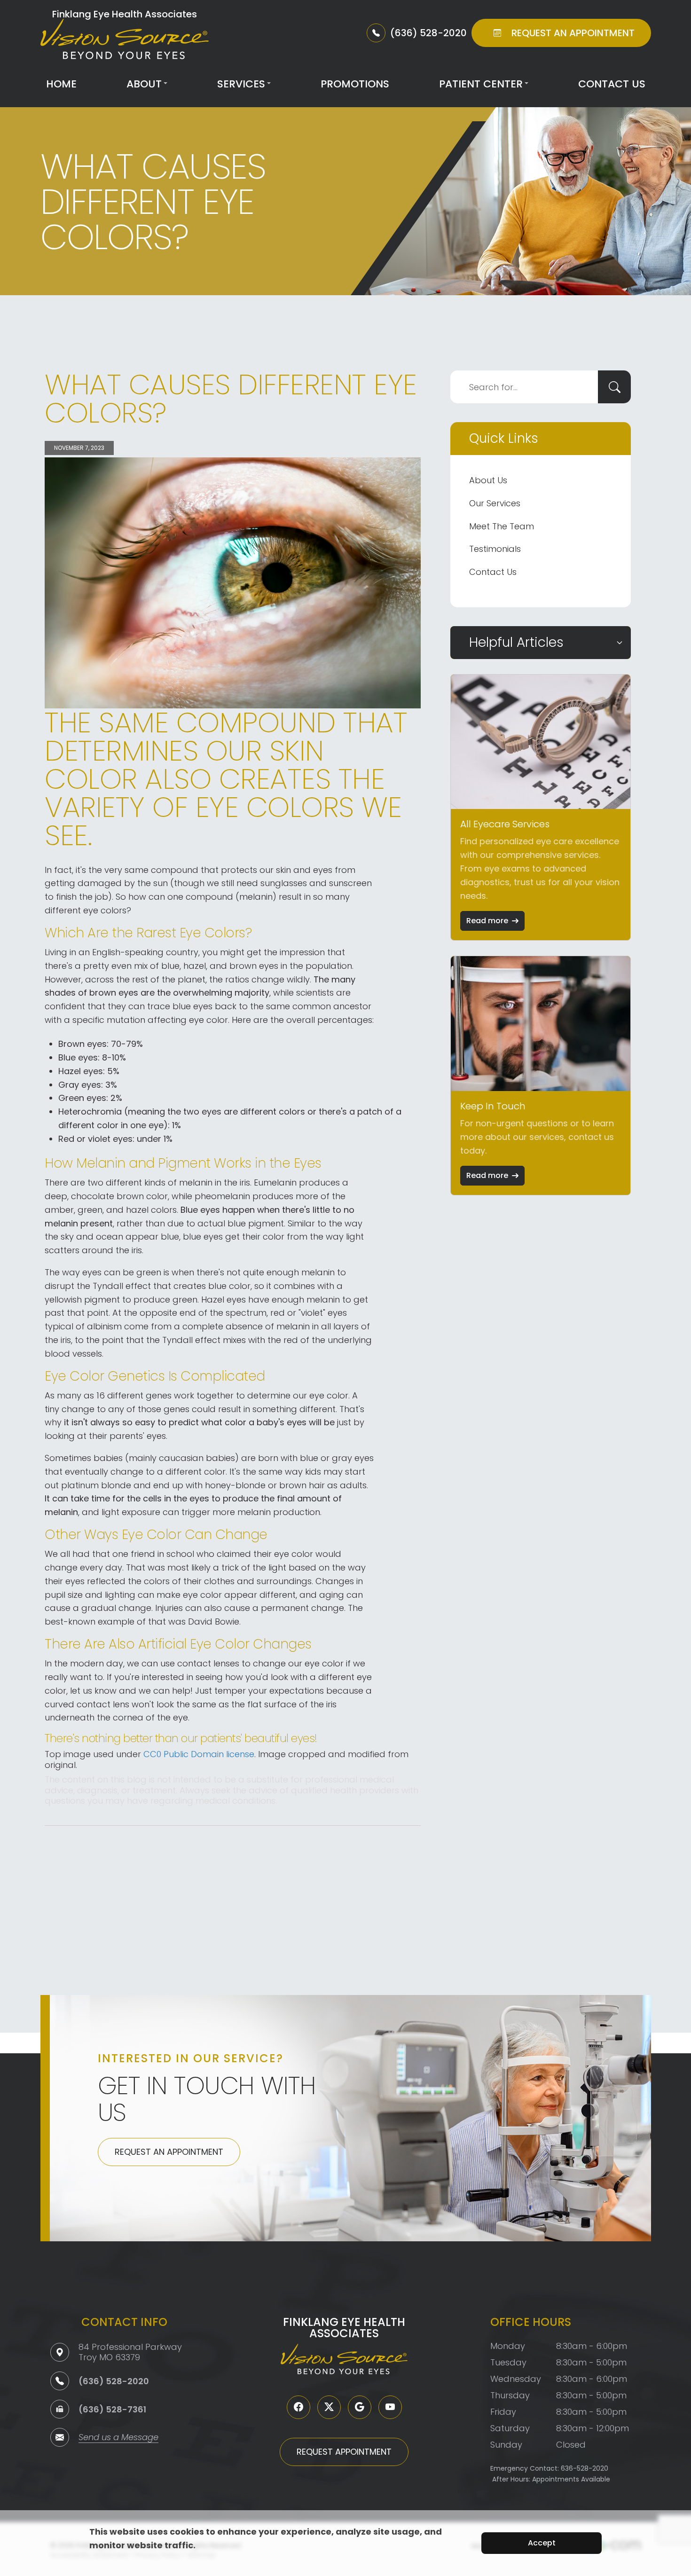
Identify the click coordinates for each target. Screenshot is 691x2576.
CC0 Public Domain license (199, 1754)
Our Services (495, 503)
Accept (542, 2543)
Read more (487, 921)
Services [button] (241, 84)
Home (61, 84)
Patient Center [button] (481, 84)
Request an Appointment (169, 2152)
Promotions (355, 84)
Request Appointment (344, 2452)
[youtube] (390, 2407)
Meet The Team (502, 526)
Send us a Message (118, 2438)
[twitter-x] (329, 2407)
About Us (488, 480)
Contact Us (612, 84)
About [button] (144, 84)
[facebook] (298, 2407)
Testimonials (495, 549)
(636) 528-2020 (114, 2381)
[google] (360, 2407)
